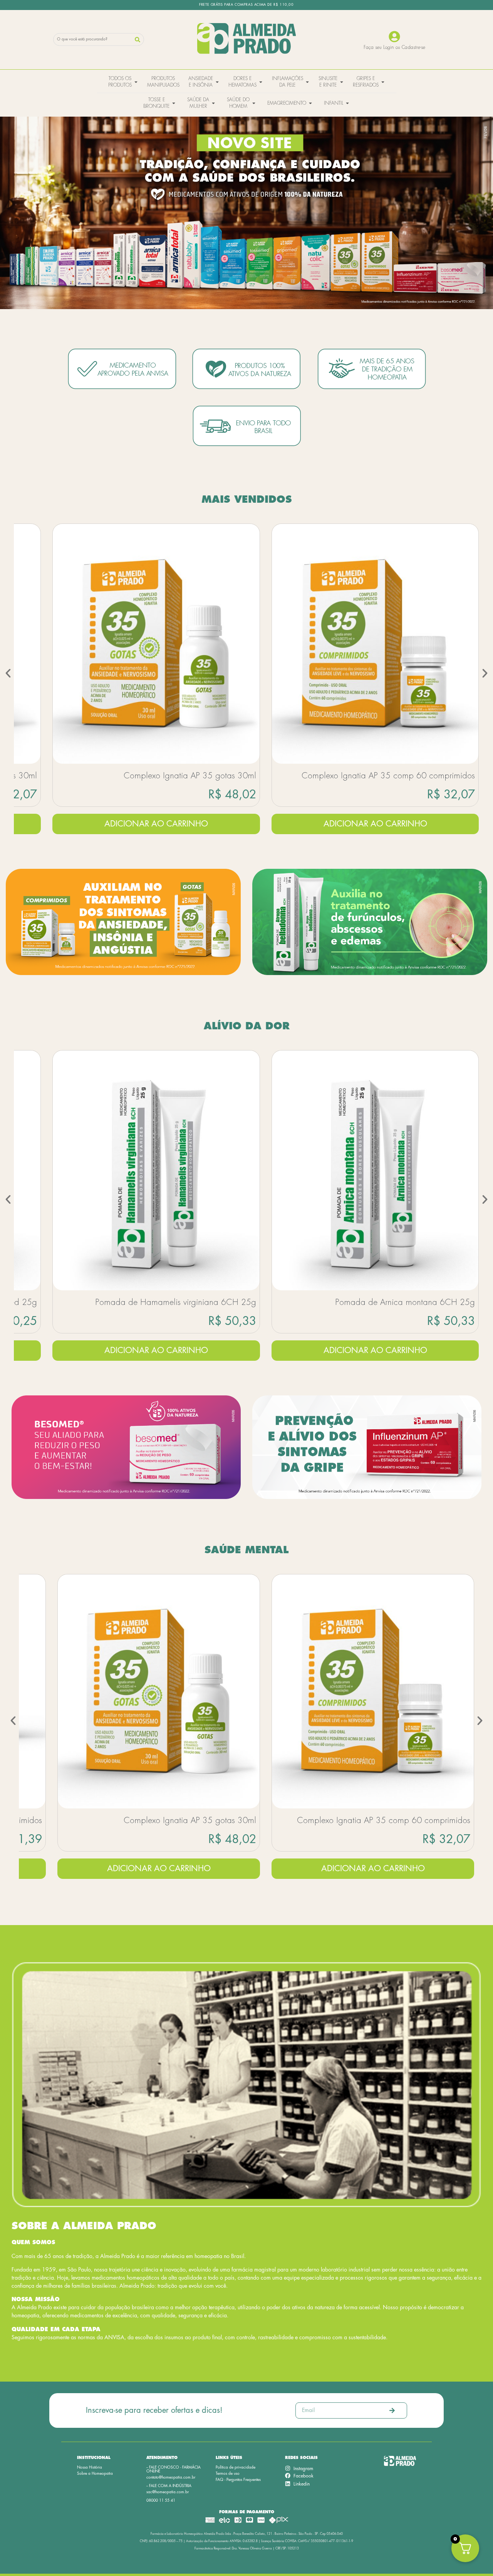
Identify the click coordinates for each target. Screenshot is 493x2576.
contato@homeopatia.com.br (171, 2477)
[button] (8, 673)
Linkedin (302, 2484)
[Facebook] (288, 2476)
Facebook (304, 2476)
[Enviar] (392, 2410)
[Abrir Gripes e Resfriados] (383, 82)
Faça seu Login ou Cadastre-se (395, 47)
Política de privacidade (236, 2467)
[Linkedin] (288, 2484)
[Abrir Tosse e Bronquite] (174, 103)
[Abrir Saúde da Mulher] (213, 103)
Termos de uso (228, 2474)
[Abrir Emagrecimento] (310, 103)
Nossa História (90, 2467)
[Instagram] (288, 2468)
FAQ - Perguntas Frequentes (238, 2480)
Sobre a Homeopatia (95, 2474)
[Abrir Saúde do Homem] (254, 103)
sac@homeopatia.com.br (168, 2492)
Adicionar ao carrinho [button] (156, 824)
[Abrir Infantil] (347, 103)
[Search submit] (138, 40)
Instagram (303, 2469)
